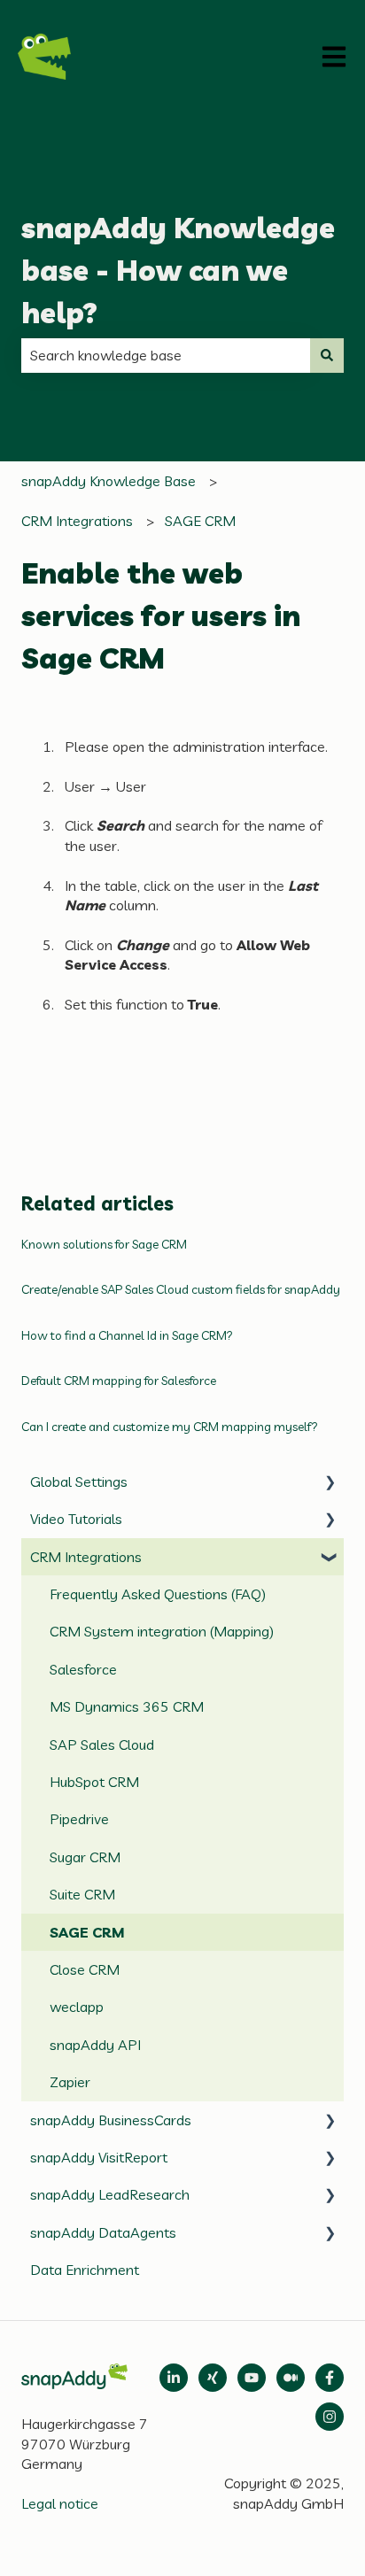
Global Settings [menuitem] (79, 1481)
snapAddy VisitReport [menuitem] (99, 2157)
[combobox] (166, 355)
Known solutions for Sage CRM (104, 1244)
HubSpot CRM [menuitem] (94, 1782)
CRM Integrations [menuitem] (86, 1557)
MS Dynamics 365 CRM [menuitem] (127, 1706)
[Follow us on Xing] (213, 2378)
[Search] (327, 355)
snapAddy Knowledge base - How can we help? (178, 270)
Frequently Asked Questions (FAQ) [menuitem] (158, 1594)
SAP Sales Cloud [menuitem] (102, 1744)
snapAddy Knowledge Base (109, 481)
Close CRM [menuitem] (85, 1969)
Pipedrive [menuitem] (79, 1819)
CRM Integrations (77, 521)
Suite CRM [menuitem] (82, 1894)
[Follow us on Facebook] (330, 2378)
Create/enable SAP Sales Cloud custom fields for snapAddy (181, 1289)
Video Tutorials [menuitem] (76, 1519)
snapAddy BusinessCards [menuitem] (111, 2120)
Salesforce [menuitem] (83, 1669)
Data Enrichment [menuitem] (85, 2270)
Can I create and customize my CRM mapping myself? (171, 1427)
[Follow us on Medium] (252, 2378)
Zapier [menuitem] (70, 2082)
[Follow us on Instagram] (330, 2417)
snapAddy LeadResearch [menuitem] (110, 2194)
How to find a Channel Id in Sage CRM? (127, 1335)
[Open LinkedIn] (174, 2378)
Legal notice (60, 2503)
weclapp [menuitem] (77, 2007)
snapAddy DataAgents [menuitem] (103, 2232)
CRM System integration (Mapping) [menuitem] (162, 1631)
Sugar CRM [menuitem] (85, 1857)
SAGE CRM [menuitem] (87, 1932)
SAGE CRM (200, 521)
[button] (330, 1483)
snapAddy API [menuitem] (95, 2045)
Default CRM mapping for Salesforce (119, 1381)
